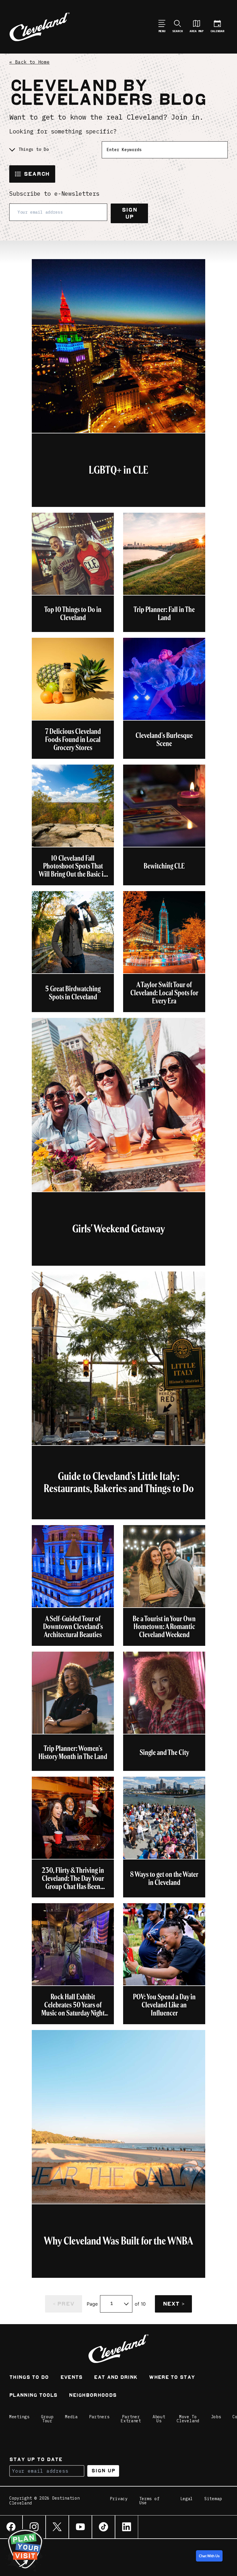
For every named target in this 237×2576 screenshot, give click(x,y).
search (37, 174)
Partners (99, 2417)
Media (71, 2417)
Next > (173, 2304)
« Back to (29, 62)
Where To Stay (172, 2378)
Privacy (119, 2499)
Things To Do (29, 2378)
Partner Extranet (131, 2419)
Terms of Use (149, 2501)
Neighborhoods (93, 2396)
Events (72, 2378)
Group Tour (47, 2419)
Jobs (216, 2417)
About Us (159, 2419)
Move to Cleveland (188, 2419)
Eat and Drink (116, 2378)
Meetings (19, 2417)
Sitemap (213, 2499)
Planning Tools (33, 2396)
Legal (187, 2499)
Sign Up (129, 213)
